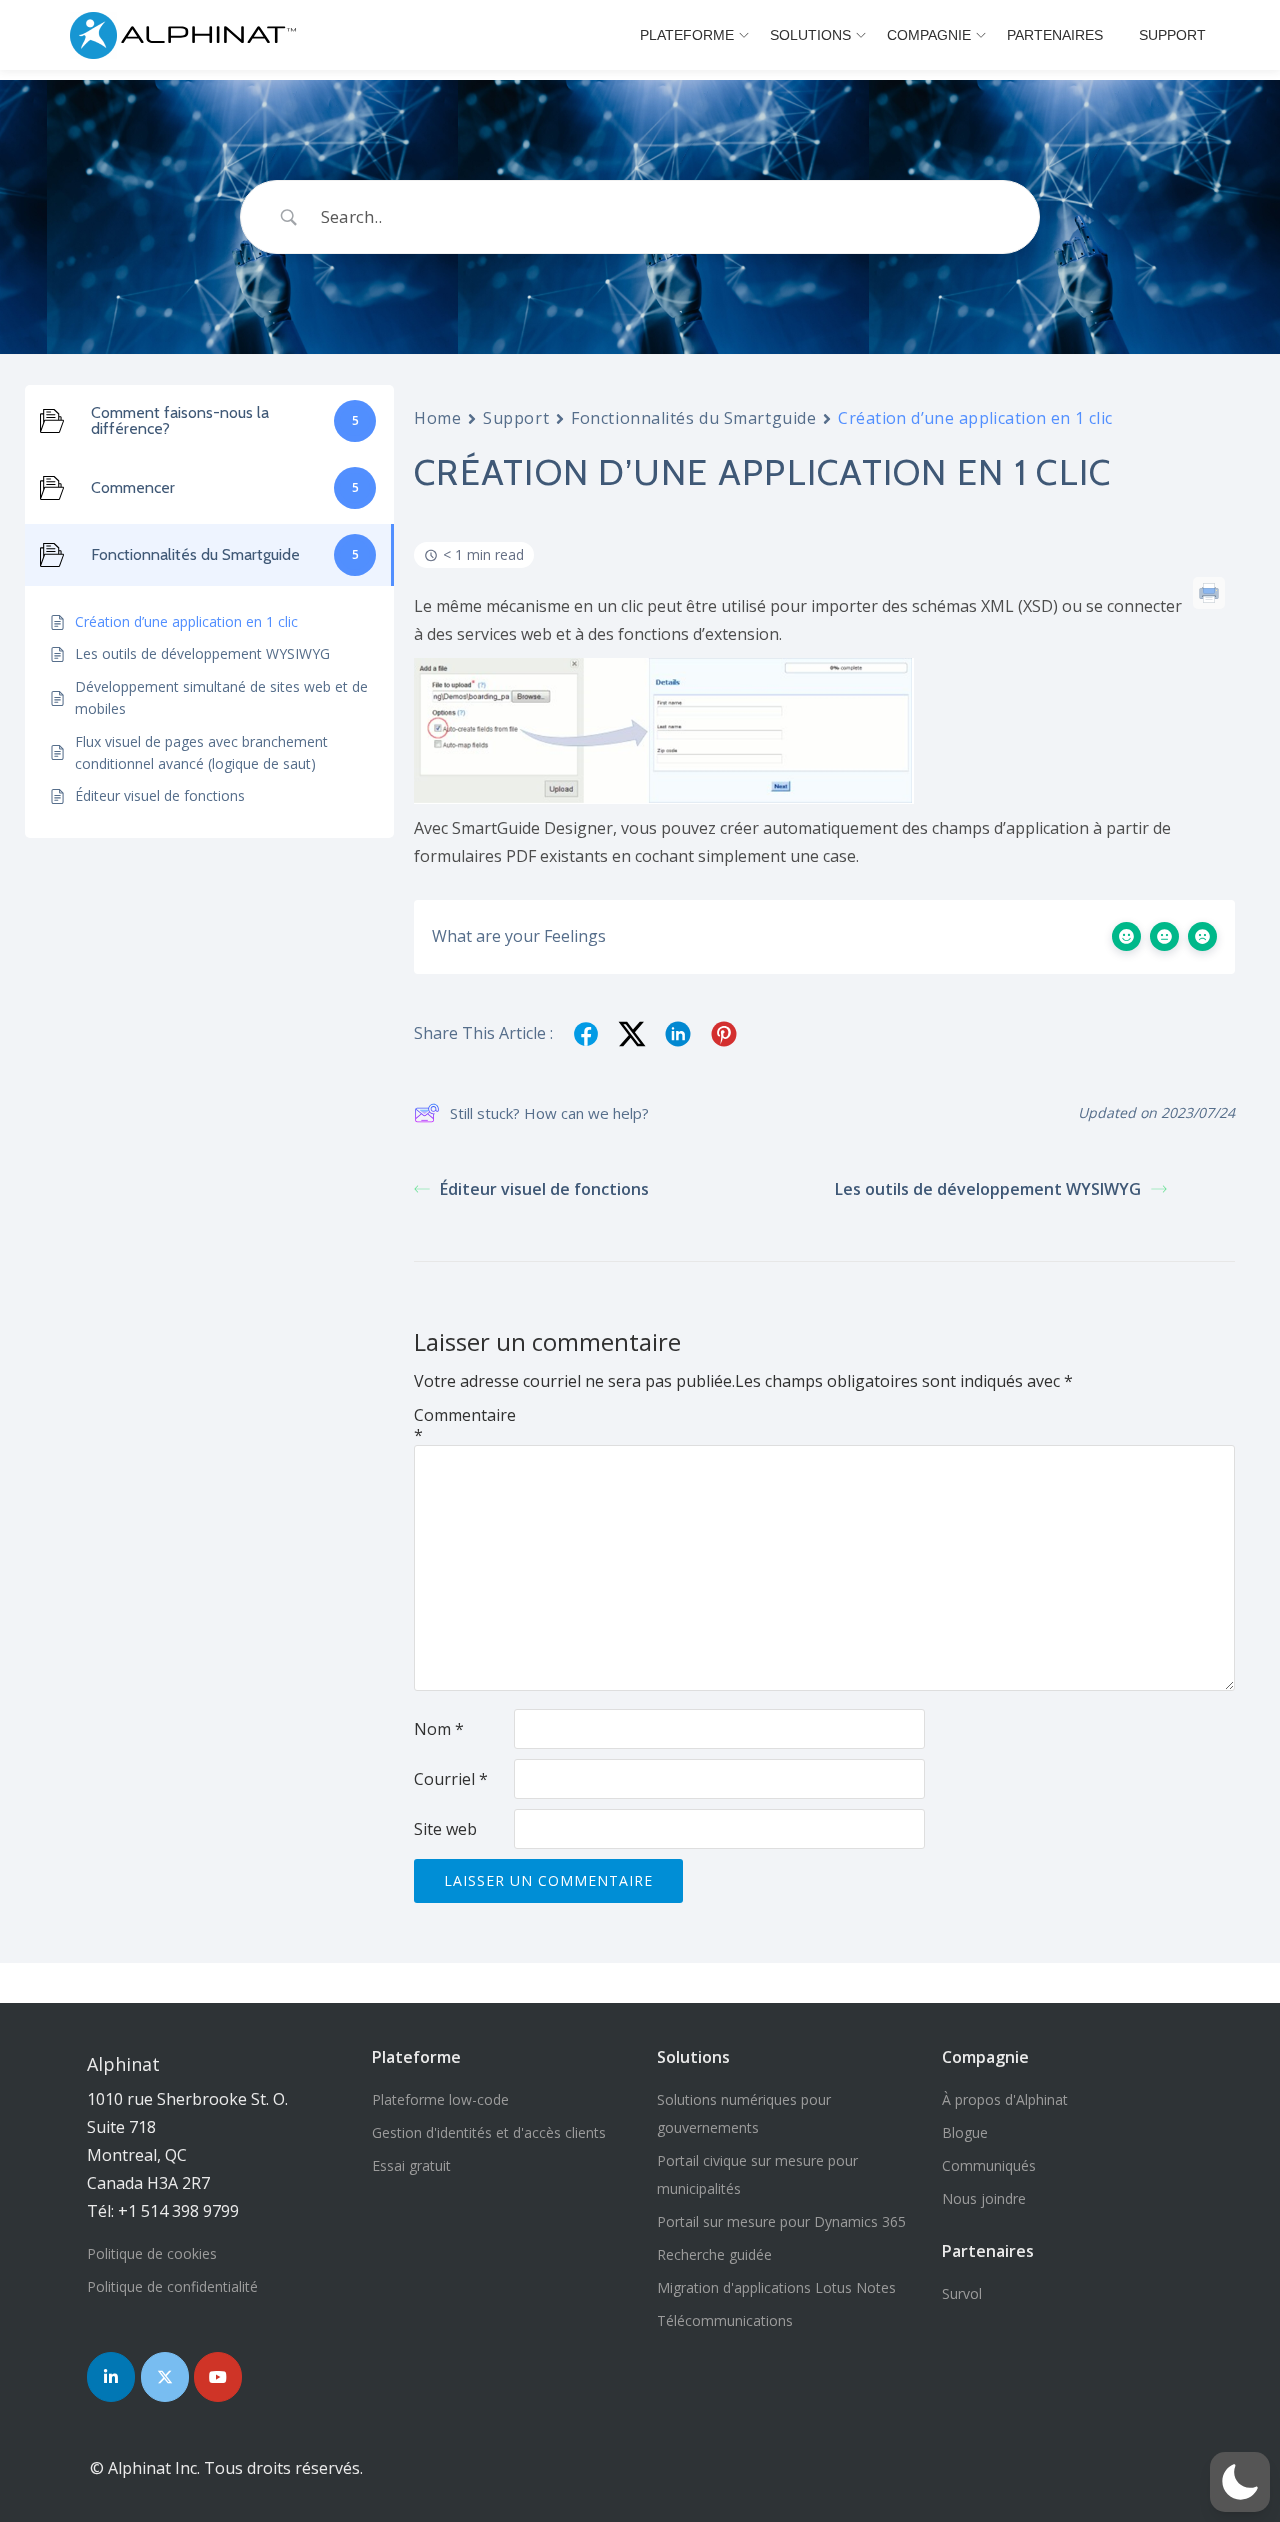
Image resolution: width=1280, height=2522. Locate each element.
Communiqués (989, 2165)
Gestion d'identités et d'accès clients (489, 2132)
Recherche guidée (714, 2254)
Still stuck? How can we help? (549, 1113)
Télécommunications (725, 2320)
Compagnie (929, 35)
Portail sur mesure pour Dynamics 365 (781, 2221)
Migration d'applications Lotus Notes (776, 2287)
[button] (1240, 2482)
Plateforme (687, 35)
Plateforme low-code (440, 2099)
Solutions (810, 35)
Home (437, 418)
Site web (445, 1829)
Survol (962, 2293)
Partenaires (1055, 35)
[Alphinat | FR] (188, 35)
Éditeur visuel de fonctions (544, 1189)
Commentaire (464, 1425)
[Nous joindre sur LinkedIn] (111, 2377)
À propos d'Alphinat (1005, 2099)
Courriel (451, 1779)
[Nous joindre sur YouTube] (218, 2377)
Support (1172, 35)
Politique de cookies (152, 2253)
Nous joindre (984, 2198)
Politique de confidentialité (172, 2286)
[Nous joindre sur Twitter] (165, 2377)
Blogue (965, 2132)
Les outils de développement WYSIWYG (988, 1189)
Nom (439, 1729)
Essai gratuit (411, 2165)
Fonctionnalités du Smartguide (693, 418)
